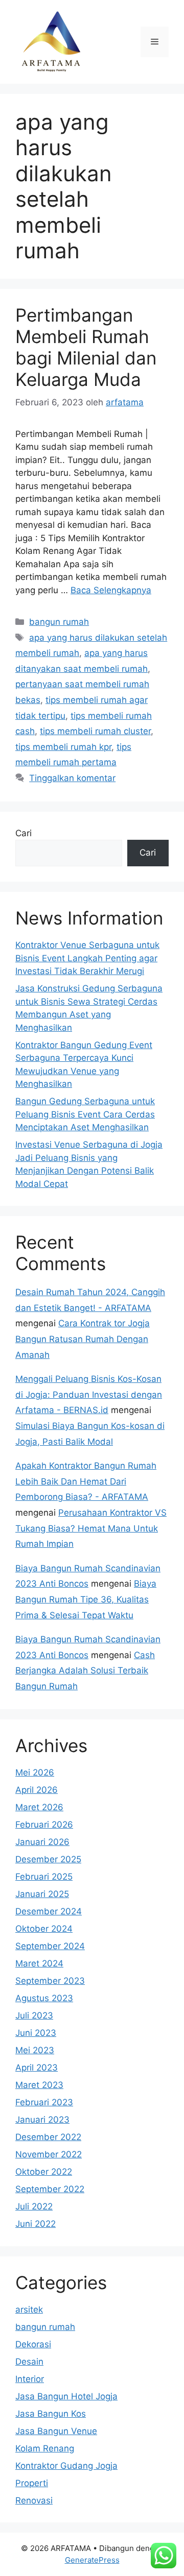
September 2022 (50, 2189)
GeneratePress (92, 2560)
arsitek (29, 2310)
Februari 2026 (44, 1825)
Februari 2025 (44, 1877)
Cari (24, 833)
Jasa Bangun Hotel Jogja (66, 2396)
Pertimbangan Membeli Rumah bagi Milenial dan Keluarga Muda (86, 347)
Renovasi (34, 2500)
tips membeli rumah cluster (95, 731)
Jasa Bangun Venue (56, 2431)
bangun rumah (59, 622)
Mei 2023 (35, 2050)
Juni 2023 (36, 2033)
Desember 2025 (48, 1859)
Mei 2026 (35, 1772)
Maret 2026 (39, 1807)
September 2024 (50, 1946)
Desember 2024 (49, 1911)
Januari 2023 (42, 2120)
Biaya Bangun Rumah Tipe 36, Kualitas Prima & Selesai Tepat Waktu (86, 1599)
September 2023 (50, 1981)
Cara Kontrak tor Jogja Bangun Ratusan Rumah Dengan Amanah (83, 1339)
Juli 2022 (34, 2206)
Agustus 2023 (44, 1998)
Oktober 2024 (44, 1929)
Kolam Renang (45, 2448)
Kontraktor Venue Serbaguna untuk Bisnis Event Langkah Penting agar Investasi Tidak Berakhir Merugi (87, 958)
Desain (29, 2362)
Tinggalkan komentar (72, 778)
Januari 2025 (42, 1894)
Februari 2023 (44, 2102)
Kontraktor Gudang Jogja (66, 2466)
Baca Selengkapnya (111, 590)
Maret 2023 (39, 2085)
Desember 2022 (48, 2137)
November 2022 (49, 2154)
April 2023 (37, 2068)
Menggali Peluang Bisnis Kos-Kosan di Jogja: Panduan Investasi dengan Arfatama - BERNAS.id (89, 1394)
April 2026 (37, 1790)
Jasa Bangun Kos (51, 2414)
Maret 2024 (39, 1963)
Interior (30, 2379)
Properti (32, 2483)
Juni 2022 (36, 2224)
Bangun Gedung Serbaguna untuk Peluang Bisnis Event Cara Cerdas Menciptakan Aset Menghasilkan (85, 1114)
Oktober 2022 (44, 2172)
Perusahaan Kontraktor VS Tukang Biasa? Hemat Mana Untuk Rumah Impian (91, 1528)
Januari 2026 (42, 1842)
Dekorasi (33, 2344)
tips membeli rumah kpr (63, 747)
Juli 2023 (34, 2015)
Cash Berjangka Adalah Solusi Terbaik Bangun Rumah (85, 1671)
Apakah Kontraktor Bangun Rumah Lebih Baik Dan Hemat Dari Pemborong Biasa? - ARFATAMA (86, 1481)
